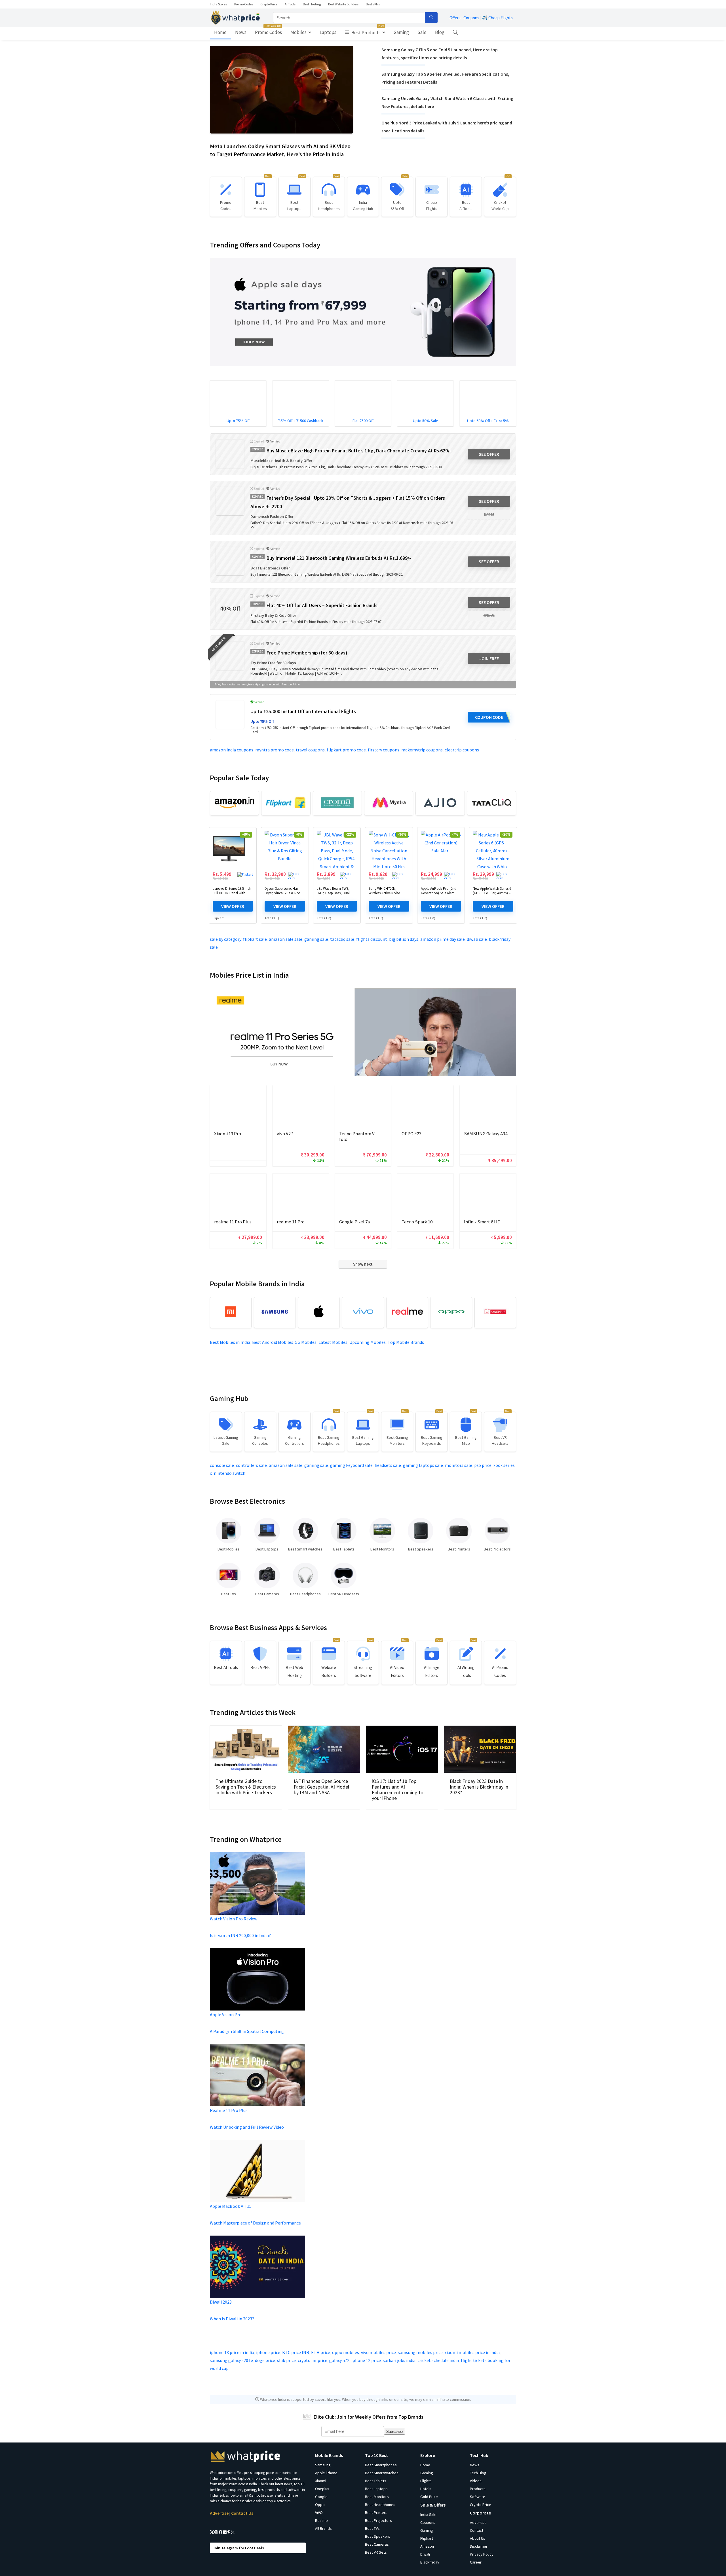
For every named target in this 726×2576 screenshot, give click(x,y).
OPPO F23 (411, 1134)
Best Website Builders (343, 4)
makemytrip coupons (422, 750)
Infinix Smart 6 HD (482, 1222)
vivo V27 (285, 1134)
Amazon (427, 2546)
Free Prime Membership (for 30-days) (307, 653)
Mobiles (298, 32)
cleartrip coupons (462, 750)
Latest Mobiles (333, 1342)
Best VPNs (373, 4)
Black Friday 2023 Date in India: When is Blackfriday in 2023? (479, 1787)
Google (321, 2497)
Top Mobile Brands (406, 1342)
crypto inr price (313, 2360)
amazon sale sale (286, 939)
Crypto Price (269, 4)
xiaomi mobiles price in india (472, 2352)
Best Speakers (378, 2536)
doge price (265, 2360)
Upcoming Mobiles (368, 1342)
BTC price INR (296, 2352)
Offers (455, 18)
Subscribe (394, 2432)
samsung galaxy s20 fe (231, 2360)
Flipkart (218, 918)
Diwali (425, 2554)
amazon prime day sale (443, 939)
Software (478, 2497)
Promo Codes (244, 4)
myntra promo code (275, 750)
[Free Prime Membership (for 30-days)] (230, 656)
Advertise (219, 2513)
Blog (440, 32)
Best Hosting (312, 4)
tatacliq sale (342, 939)
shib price (286, 2360)
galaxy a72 (339, 2360)
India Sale (428, 2514)
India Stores (218, 4)
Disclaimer (479, 2546)
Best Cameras (377, 2544)
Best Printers (376, 2513)
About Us (478, 2538)
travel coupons (310, 750)
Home (220, 32)
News (241, 32)
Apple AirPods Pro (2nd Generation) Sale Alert (439, 891)
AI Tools (290, 4)
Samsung (323, 2465)
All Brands (323, 2528)
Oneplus (322, 2489)
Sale (422, 32)
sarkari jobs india (399, 2360)
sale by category (225, 939)
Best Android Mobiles (273, 1342)
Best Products (367, 31)
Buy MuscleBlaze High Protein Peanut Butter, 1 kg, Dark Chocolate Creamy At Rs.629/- (359, 451)
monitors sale (459, 1465)
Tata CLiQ (272, 918)
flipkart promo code (346, 750)
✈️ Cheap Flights (497, 18)
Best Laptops (376, 2489)
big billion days (404, 939)
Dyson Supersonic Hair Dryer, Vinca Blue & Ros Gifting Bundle (282, 893)
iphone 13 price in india (232, 2352)
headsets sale (388, 1465)
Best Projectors (378, 2520)
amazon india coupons (232, 750)
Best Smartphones (381, 2465)
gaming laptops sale (423, 1465)
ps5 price (483, 1465)
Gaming (401, 32)
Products (478, 2489)
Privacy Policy (482, 2554)
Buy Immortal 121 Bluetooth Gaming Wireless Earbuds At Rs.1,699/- (339, 558)
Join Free (489, 658)
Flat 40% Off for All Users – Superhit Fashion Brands (322, 605)
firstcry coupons (384, 750)
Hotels (426, 2489)
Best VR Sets (376, 2552)
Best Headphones (380, 2505)
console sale (222, 1465)
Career (476, 2562)
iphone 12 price (366, 2360)
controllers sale (251, 1465)
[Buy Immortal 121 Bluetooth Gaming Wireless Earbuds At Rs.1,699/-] (230, 561)
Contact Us (242, 2513)
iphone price (268, 2352)
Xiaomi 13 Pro (228, 1134)
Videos (476, 2481)
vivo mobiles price (378, 2352)
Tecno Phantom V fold (357, 1136)
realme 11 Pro (291, 1222)
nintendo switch (230, 1473)
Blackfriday (430, 2562)
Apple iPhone (326, 2473)
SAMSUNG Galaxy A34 (486, 1134)
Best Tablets (376, 2481)
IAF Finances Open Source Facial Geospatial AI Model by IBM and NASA (321, 1787)
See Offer (489, 454)
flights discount (372, 939)
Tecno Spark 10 (417, 1222)
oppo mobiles (346, 2352)
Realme (321, 2520)
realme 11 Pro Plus (233, 1222)
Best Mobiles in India (230, 1342)
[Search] (431, 18)
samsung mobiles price (420, 2352)
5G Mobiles (306, 1342)
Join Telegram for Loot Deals (238, 2548)
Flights (426, 2481)
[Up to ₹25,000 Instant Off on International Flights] (230, 715)
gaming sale (316, 939)
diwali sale (477, 939)
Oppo (320, 2505)
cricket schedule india (438, 2360)
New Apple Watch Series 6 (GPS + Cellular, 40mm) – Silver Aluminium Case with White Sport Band (492, 895)
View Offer (233, 906)
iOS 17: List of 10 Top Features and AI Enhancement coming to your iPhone (398, 1790)
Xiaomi (321, 2481)
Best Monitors (377, 2497)
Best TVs (372, 2528)
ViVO (319, 2513)
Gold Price (429, 2497)
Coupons (471, 18)
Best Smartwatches (382, 2473)
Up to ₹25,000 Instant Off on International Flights (303, 711)
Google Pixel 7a (354, 1222)
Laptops (328, 32)
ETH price (321, 2352)
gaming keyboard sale (351, 1465)
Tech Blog (478, 2473)
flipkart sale (255, 939)
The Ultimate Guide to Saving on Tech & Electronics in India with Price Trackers (246, 1787)
